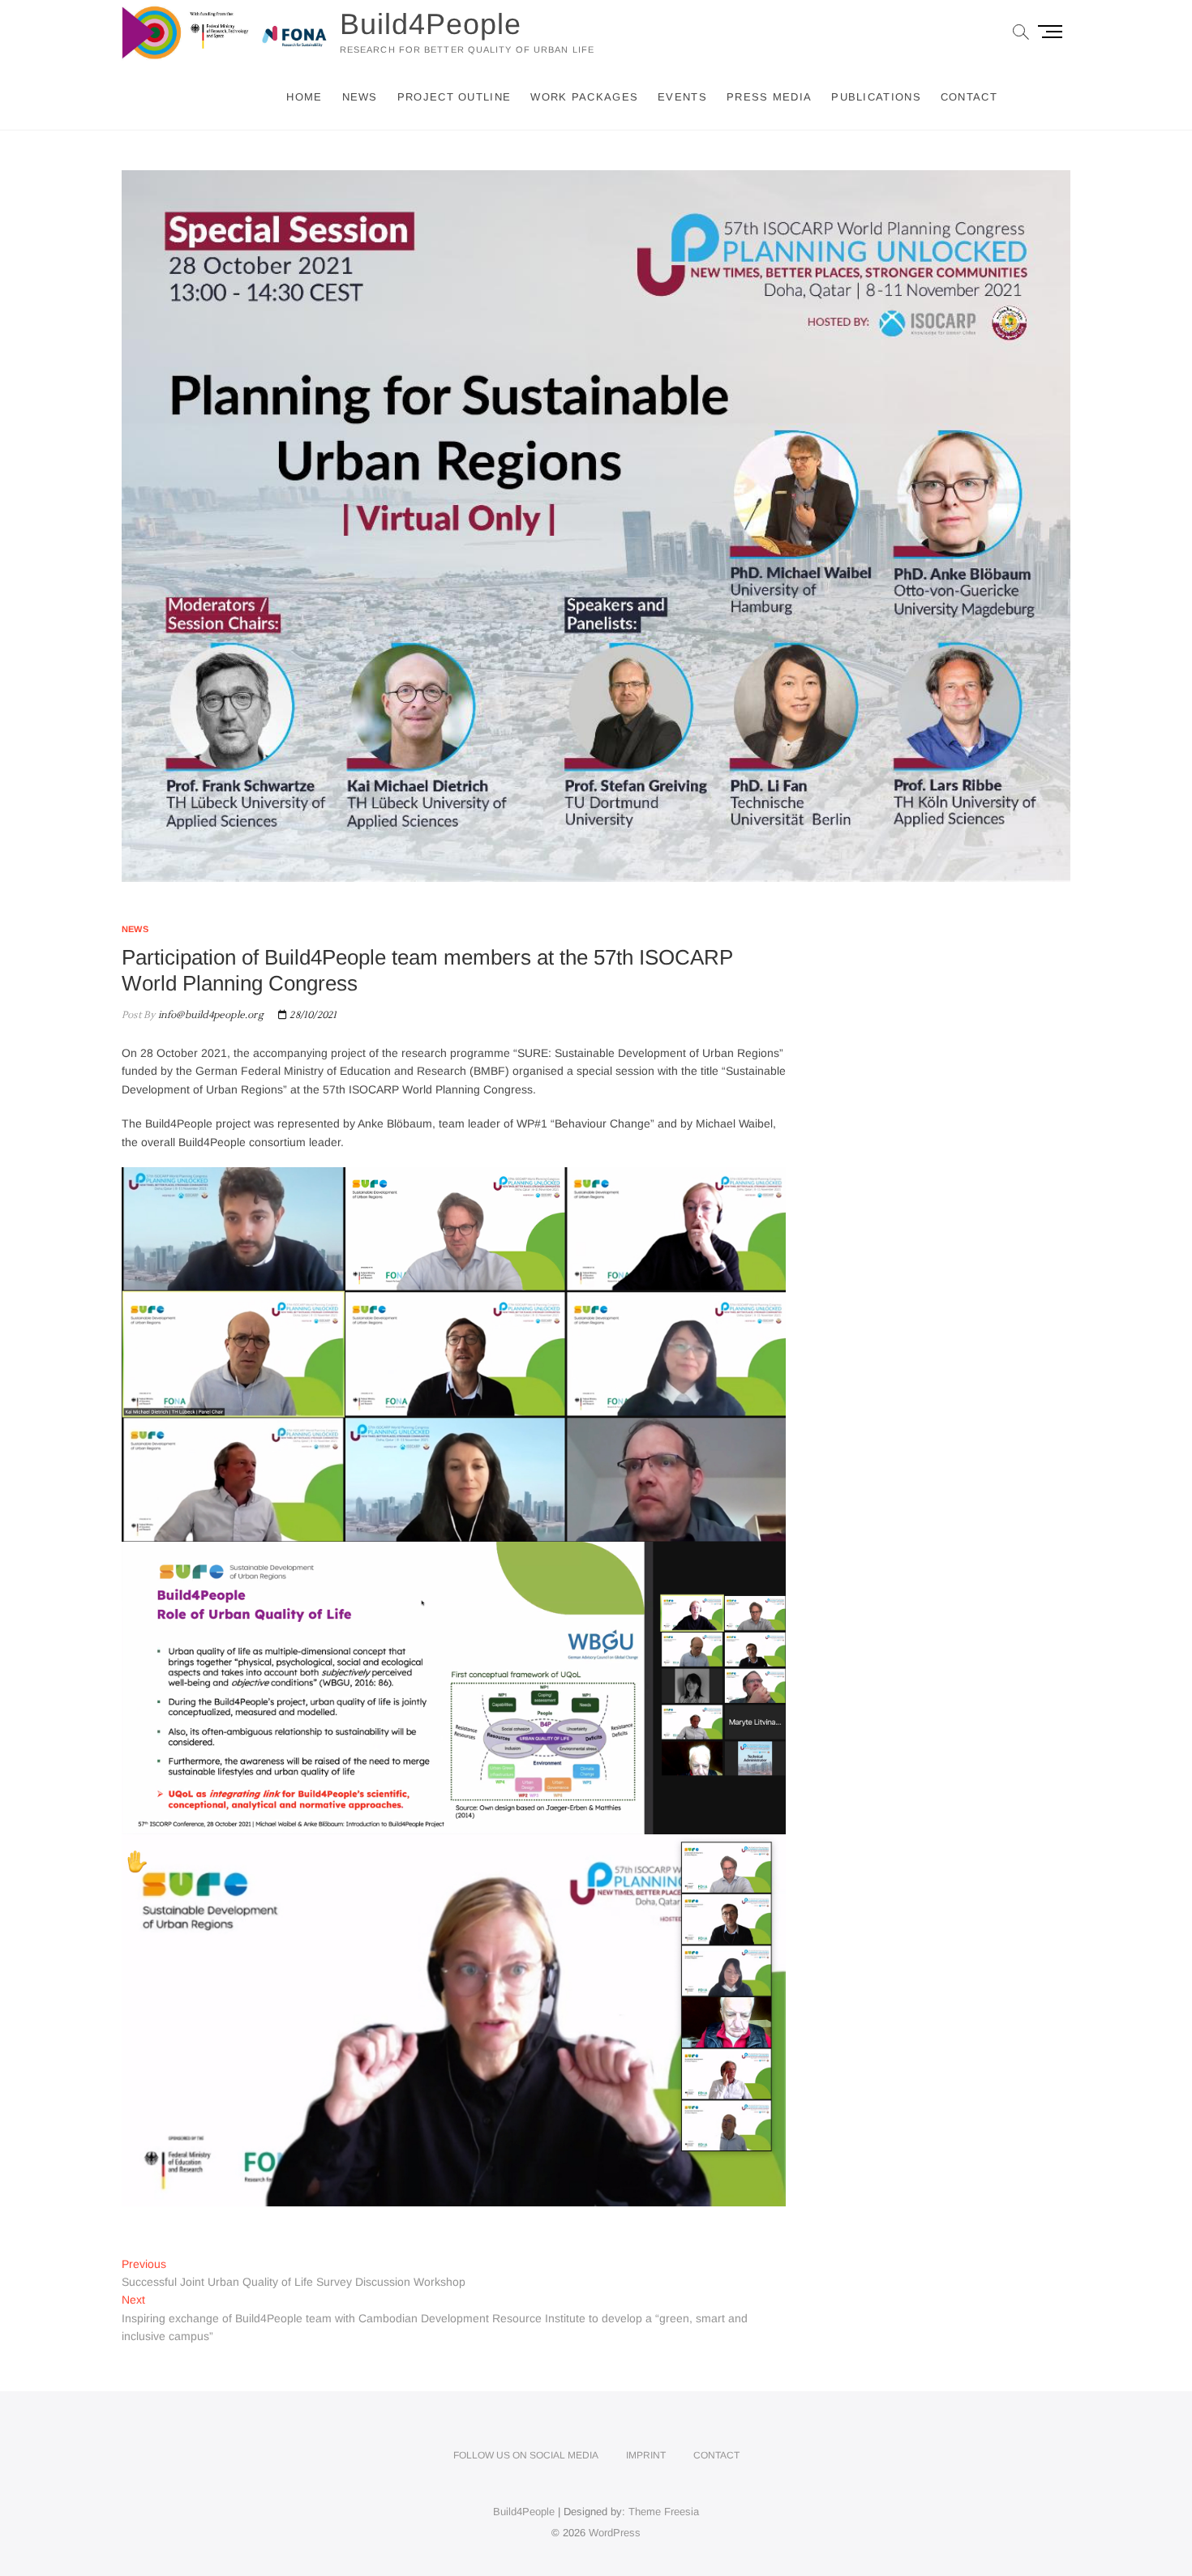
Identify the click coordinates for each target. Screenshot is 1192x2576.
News (360, 97)
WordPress (615, 2533)
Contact (969, 97)
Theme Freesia (664, 2512)
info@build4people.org (209, 1015)
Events (682, 97)
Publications (876, 97)
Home (304, 97)
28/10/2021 (312, 1015)
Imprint (646, 2455)
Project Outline (455, 97)
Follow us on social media (526, 2455)
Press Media (769, 97)
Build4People (431, 24)
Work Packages (584, 97)
